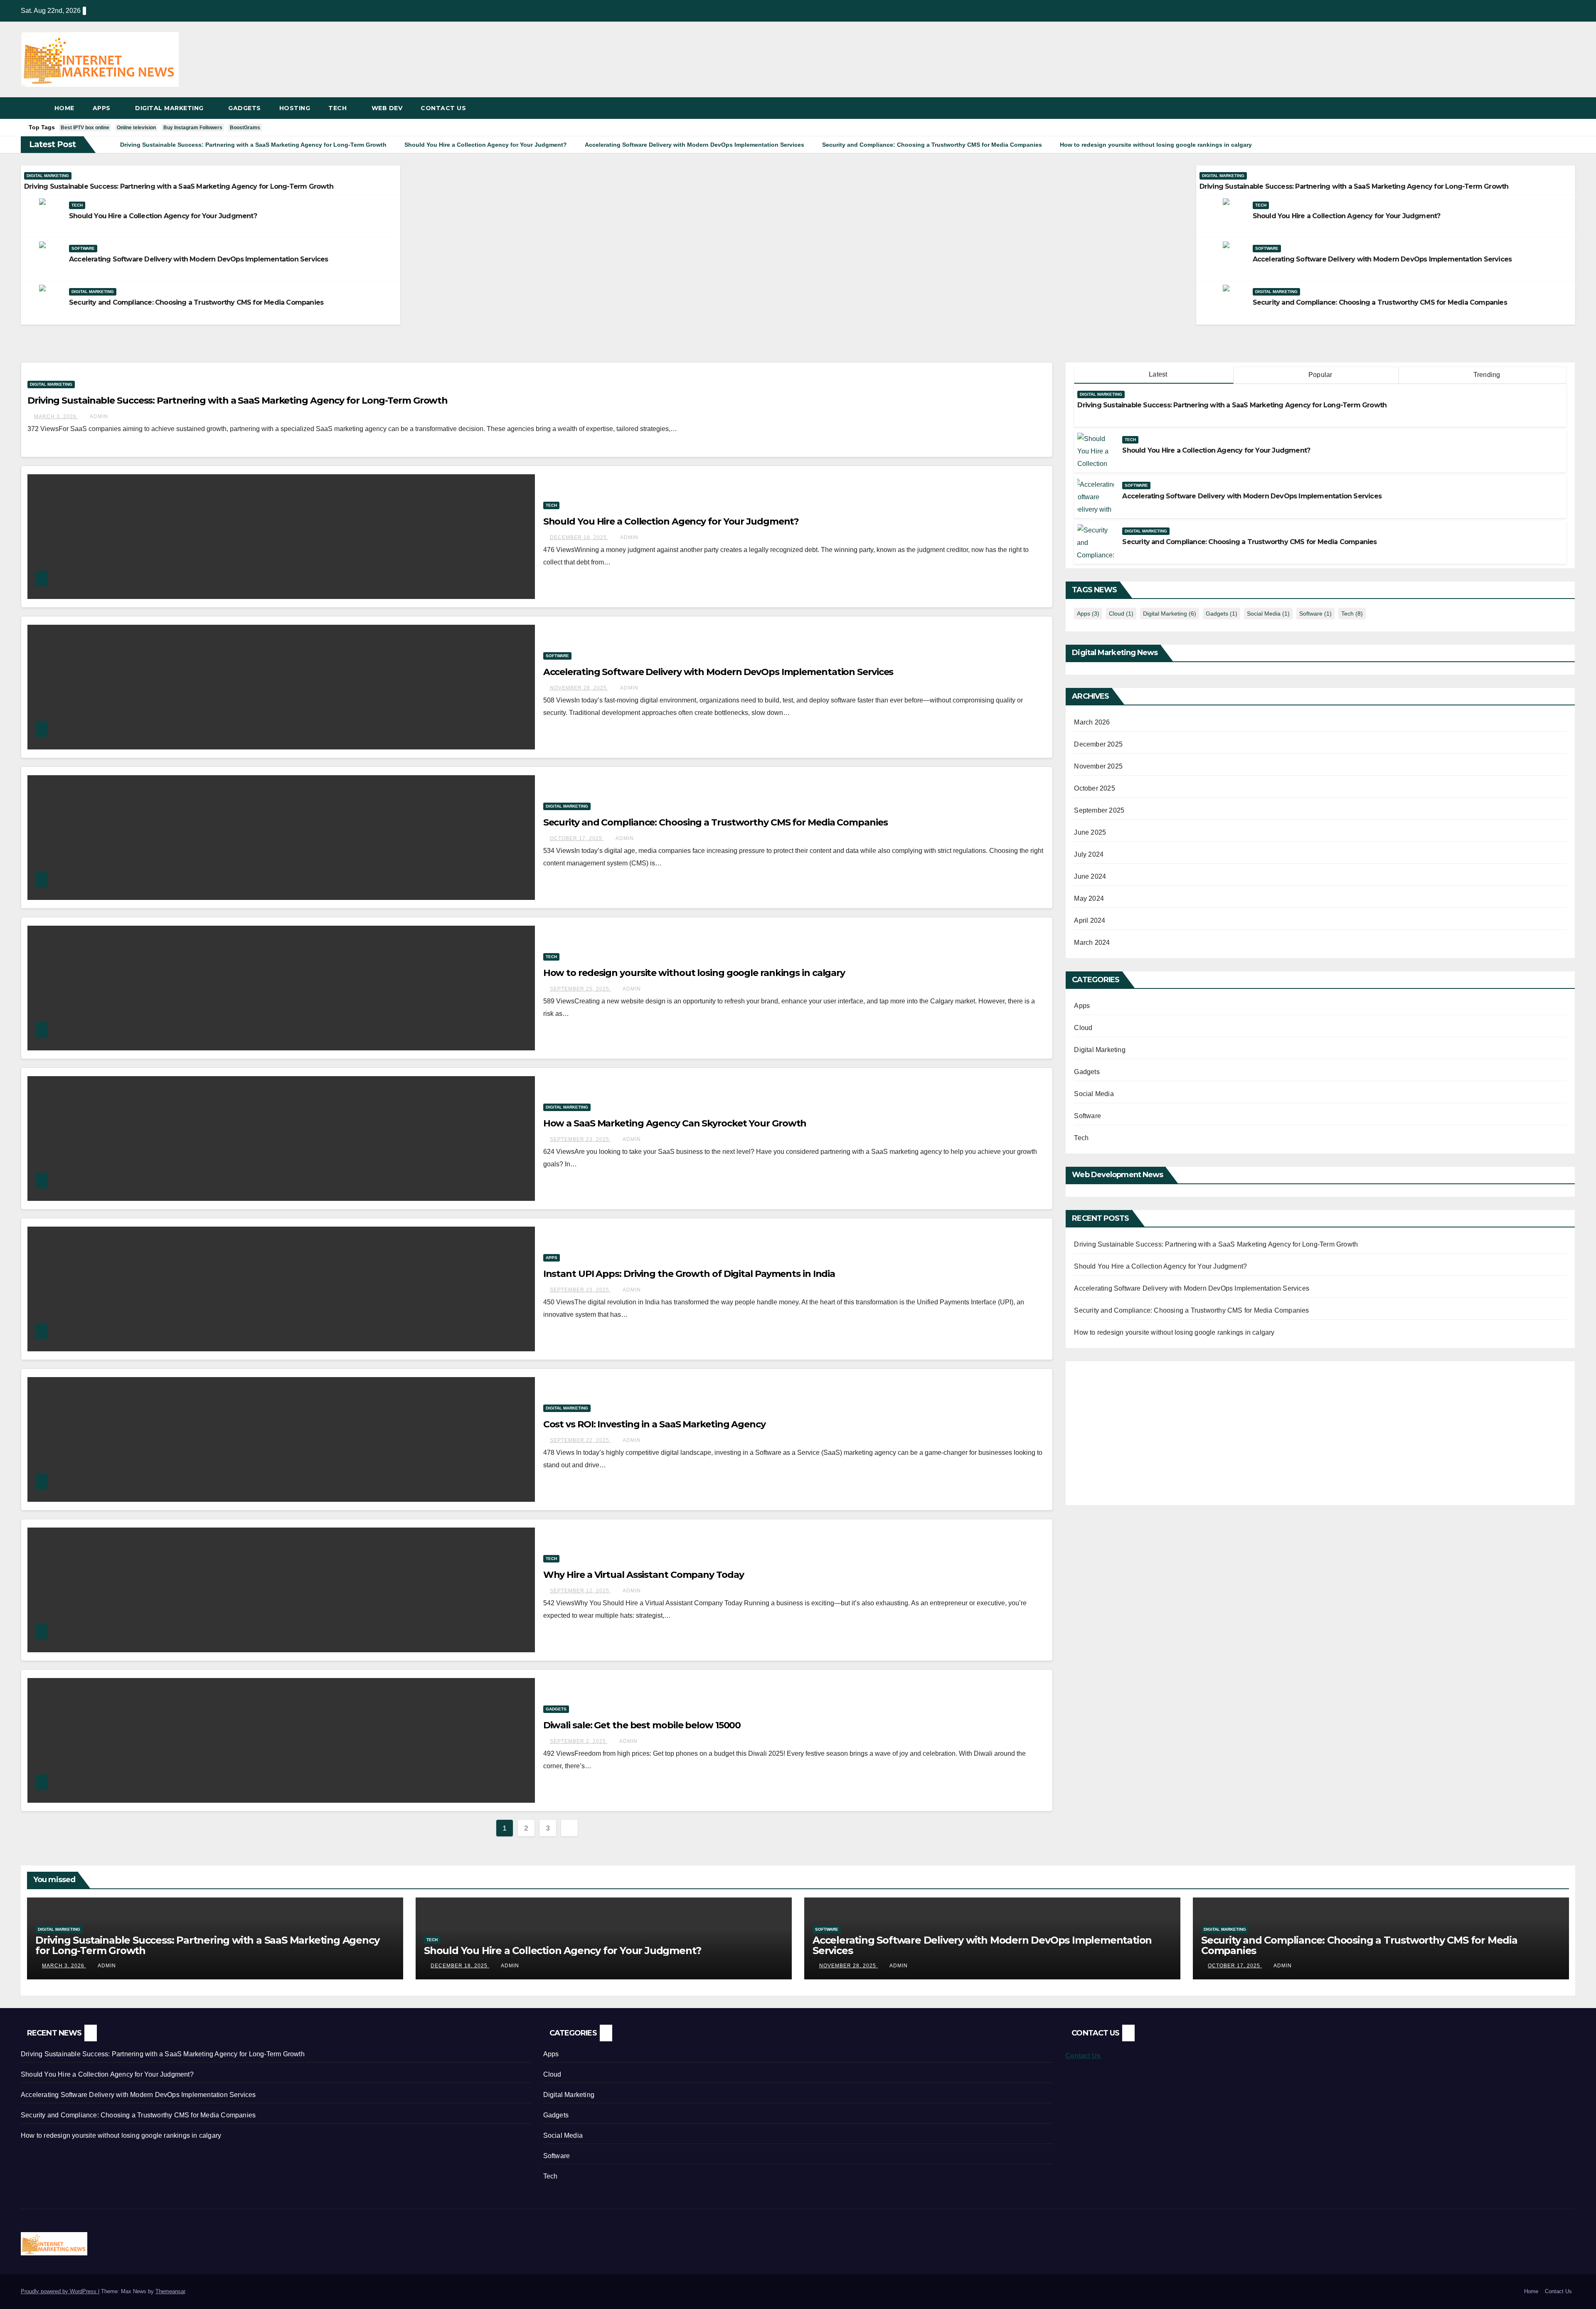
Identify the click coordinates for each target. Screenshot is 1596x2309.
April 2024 (1090, 920)
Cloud (1121, 614)
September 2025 (1099, 810)
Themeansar (170, 2291)
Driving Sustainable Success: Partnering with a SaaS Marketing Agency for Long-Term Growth (179, 186)
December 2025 (1098, 744)
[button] (1569, 108)
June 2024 (1090, 876)
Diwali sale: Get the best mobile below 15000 (642, 1725)
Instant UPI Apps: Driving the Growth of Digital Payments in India (689, 1274)
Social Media (1268, 614)
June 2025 (1090, 832)
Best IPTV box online (85, 128)
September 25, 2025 (580, 989)
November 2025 (1098, 766)
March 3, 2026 (56, 416)
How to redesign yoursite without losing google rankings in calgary (694, 973)
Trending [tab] (1486, 375)
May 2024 (1089, 898)
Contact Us (443, 108)
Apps (103, 108)
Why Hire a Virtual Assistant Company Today (644, 1575)
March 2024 (1092, 943)
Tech (339, 108)
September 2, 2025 (579, 1741)
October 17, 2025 (577, 838)
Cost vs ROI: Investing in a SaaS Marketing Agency (654, 1424)
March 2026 (1092, 722)
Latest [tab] (1157, 374)
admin (99, 416)
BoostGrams (245, 128)
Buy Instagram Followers (193, 128)
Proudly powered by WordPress (59, 2291)
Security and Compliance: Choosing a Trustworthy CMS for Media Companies (196, 302)
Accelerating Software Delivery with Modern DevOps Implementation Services (199, 259)
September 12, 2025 (580, 1591)
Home (64, 108)
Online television (136, 128)
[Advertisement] (1144, 1428)
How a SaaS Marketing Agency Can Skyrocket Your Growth (675, 1123)
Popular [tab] (1320, 375)
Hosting (295, 108)
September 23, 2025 (580, 1139)
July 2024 (1089, 854)
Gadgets (245, 108)
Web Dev (387, 108)
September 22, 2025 (580, 1440)
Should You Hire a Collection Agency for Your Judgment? (163, 216)
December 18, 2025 (579, 537)
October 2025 (1094, 788)
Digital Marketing (170, 108)
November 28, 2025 (579, 688)
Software (83, 248)
